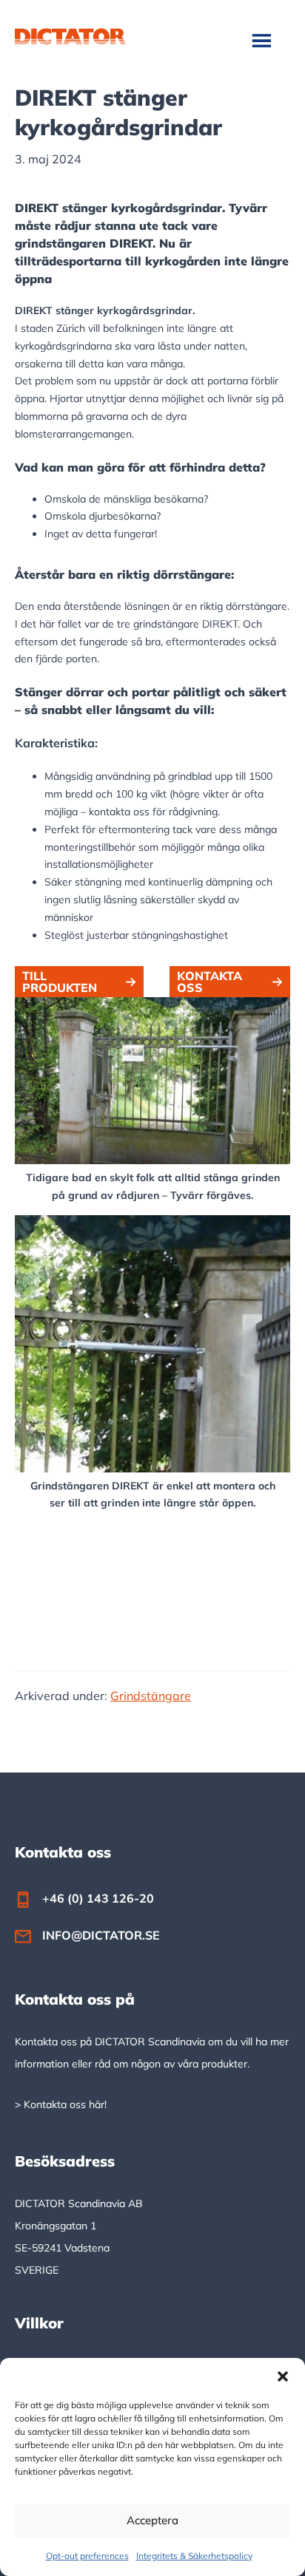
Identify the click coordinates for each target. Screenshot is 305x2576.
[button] (283, 2376)
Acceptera (152, 2520)
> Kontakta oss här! (61, 2104)
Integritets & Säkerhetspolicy (194, 2556)
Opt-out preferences (87, 2556)
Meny (263, 40)
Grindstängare (151, 1696)
